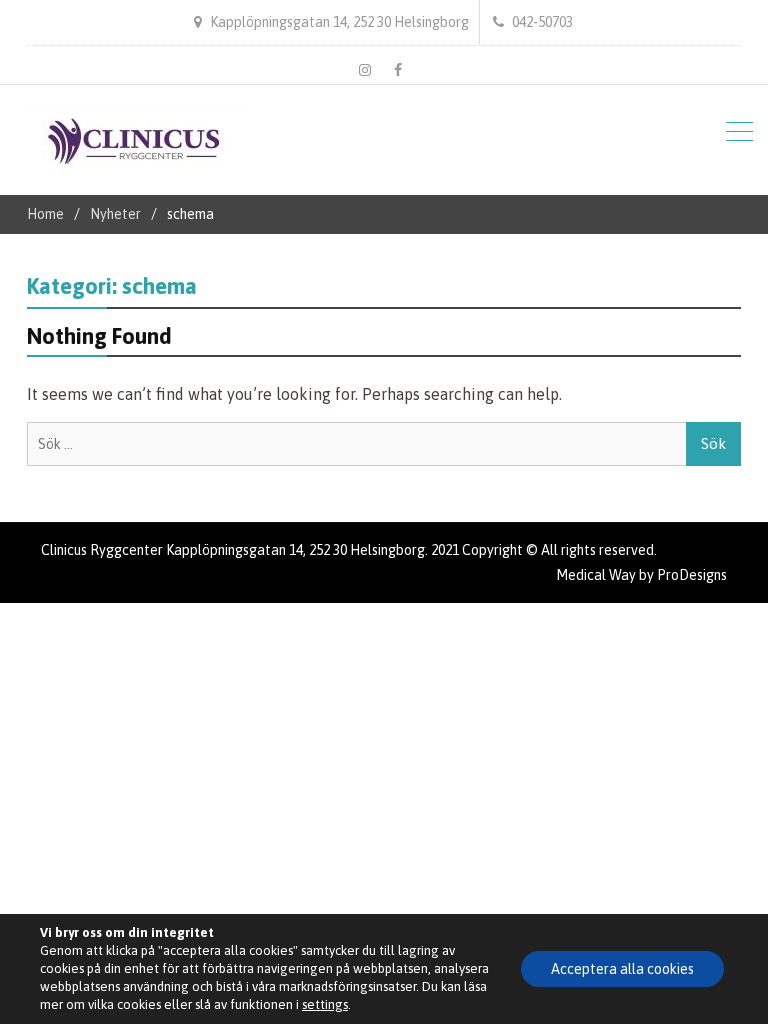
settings (325, 1004)
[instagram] (365, 70)
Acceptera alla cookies (622, 969)
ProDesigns (692, 575)
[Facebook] (398, 70)
